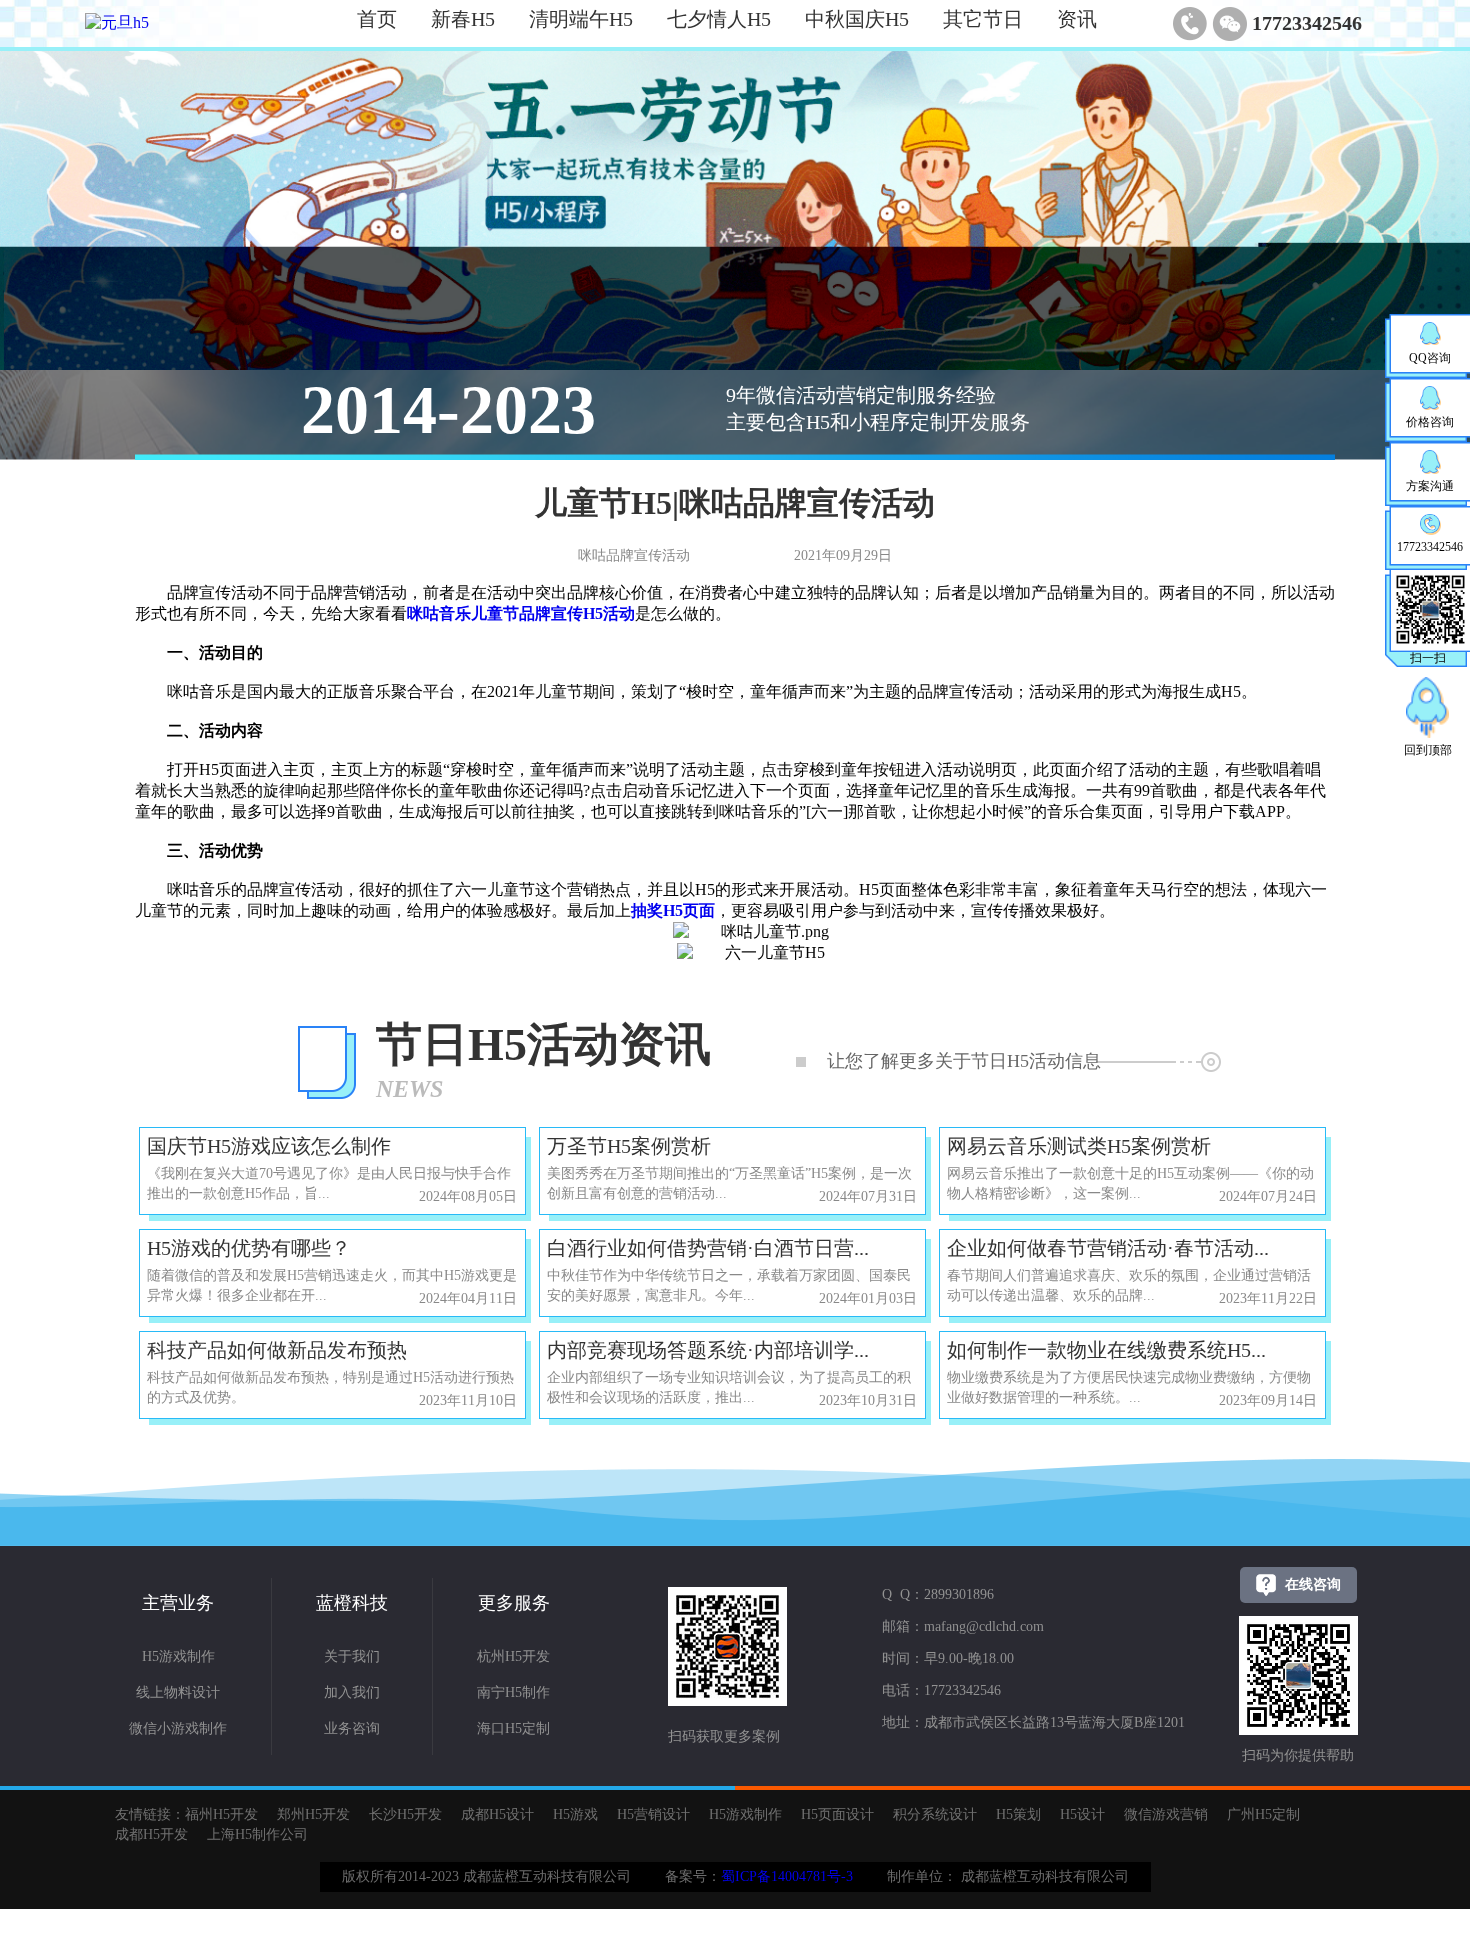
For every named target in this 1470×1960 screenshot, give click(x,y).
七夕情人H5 (719, 19)
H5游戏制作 (178, 1656)
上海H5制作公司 (257, 1834)
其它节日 (983, 19)
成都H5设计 (497, 1814)
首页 (377, 19)
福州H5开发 (221, 1814)
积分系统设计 (935, 1814)
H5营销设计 (653, 1814)
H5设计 (1082, 1814)
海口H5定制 (513, 1728)
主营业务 (178, 1603)
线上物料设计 (178, 1692)
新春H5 (463, 19)
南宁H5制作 (513, 1692)
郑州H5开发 (313, 1814)
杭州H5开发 (513, 1656)
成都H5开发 (151, 1834)
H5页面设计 (837, 1814)
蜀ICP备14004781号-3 (787, 1876)
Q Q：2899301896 (938, 1594)
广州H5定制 (1263, 1814)
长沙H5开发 (405, 1814)
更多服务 (514, 1603)
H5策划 (1018, 1814)
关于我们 (352, 1656)
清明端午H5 (581, 19)
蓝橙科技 (352, 1603)
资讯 (1077, 19)
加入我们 (352, 1692)
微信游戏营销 (1166, 1814)
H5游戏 (575, 1814)
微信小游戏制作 (178, 1728)
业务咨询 (352, 1728)
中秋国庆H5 (857, 19)
